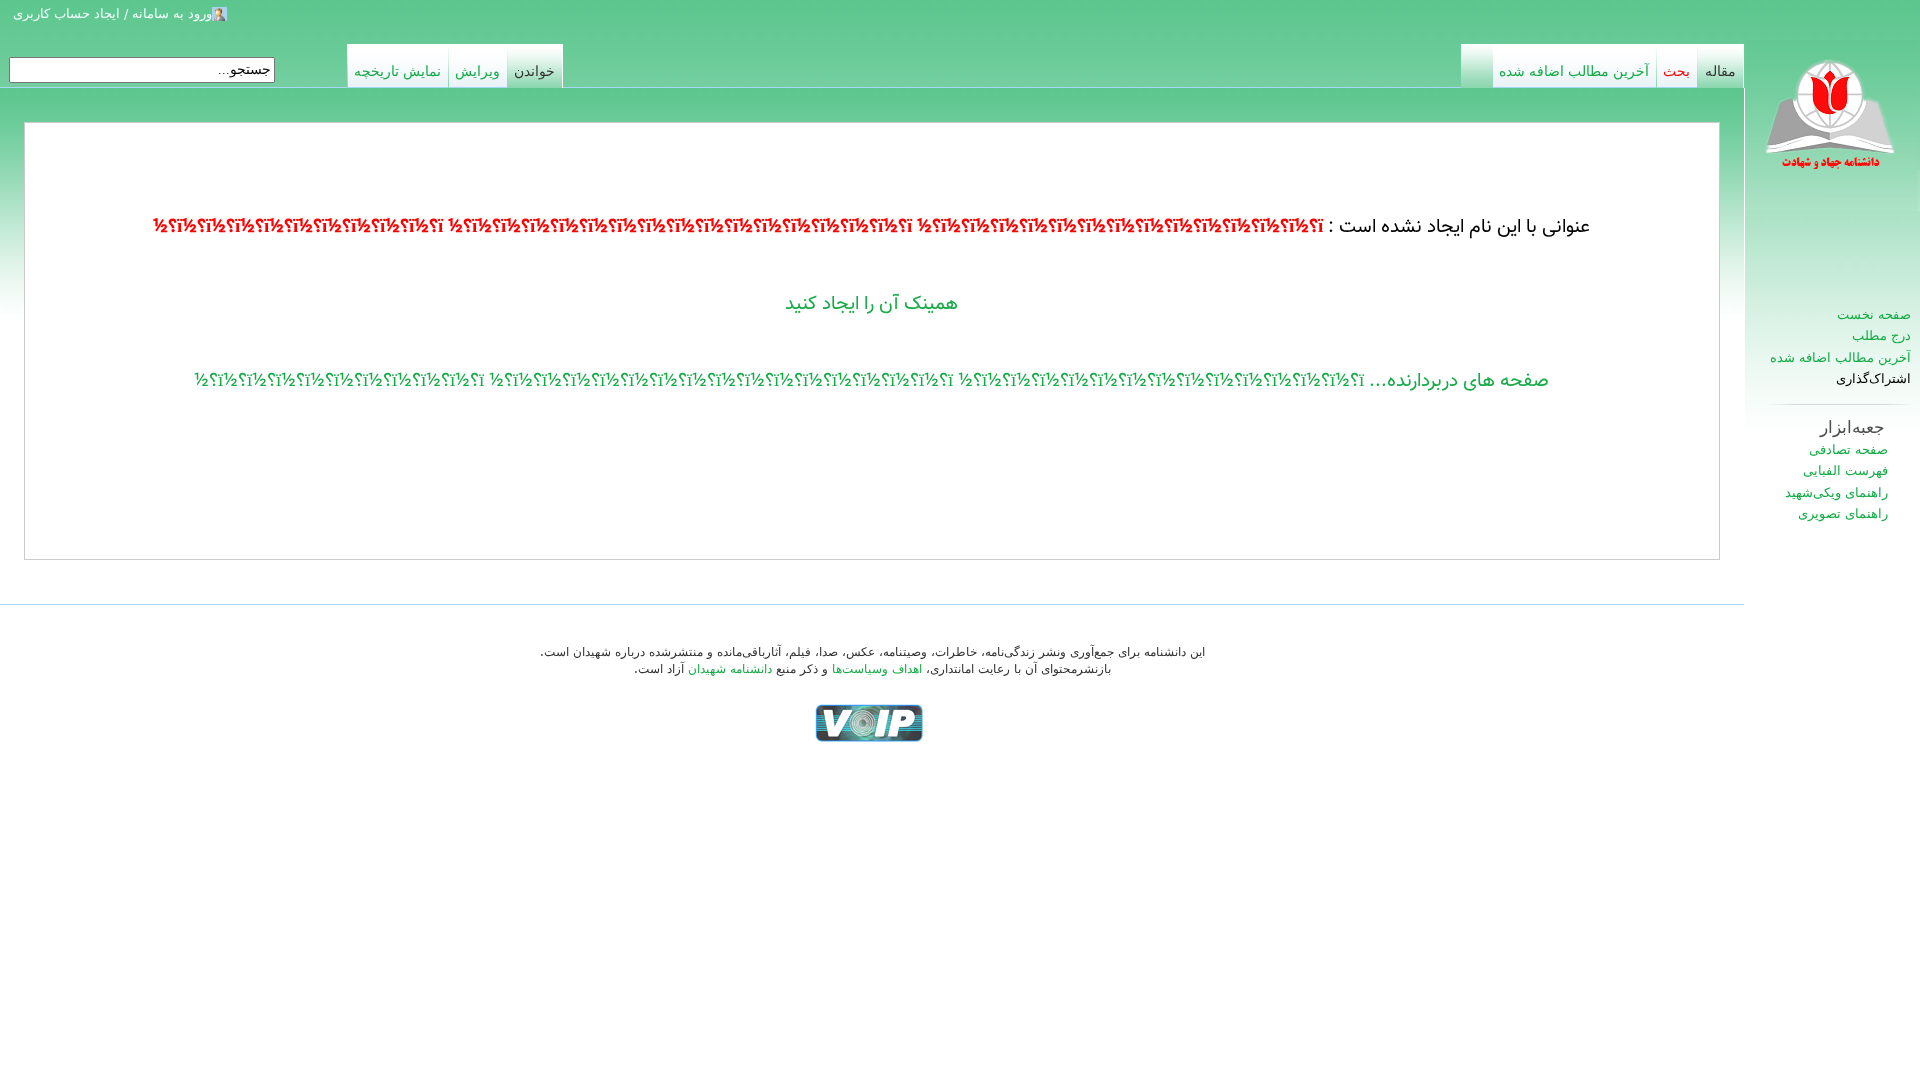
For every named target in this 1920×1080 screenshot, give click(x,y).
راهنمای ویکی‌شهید (1836, 492)
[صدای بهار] (869, 722)
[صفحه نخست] (1832, 125)
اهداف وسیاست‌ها (877, 669)
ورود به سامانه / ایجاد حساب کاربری (112, 13)
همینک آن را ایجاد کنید (871, 304)
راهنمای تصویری (1843, 513)
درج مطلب (1881, 335)
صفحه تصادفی (1848, 449)
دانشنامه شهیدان (730, 669)
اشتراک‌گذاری (1873, 379)
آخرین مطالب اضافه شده (1840, 357)
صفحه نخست (1874, 314)
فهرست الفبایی (1845, 470)
